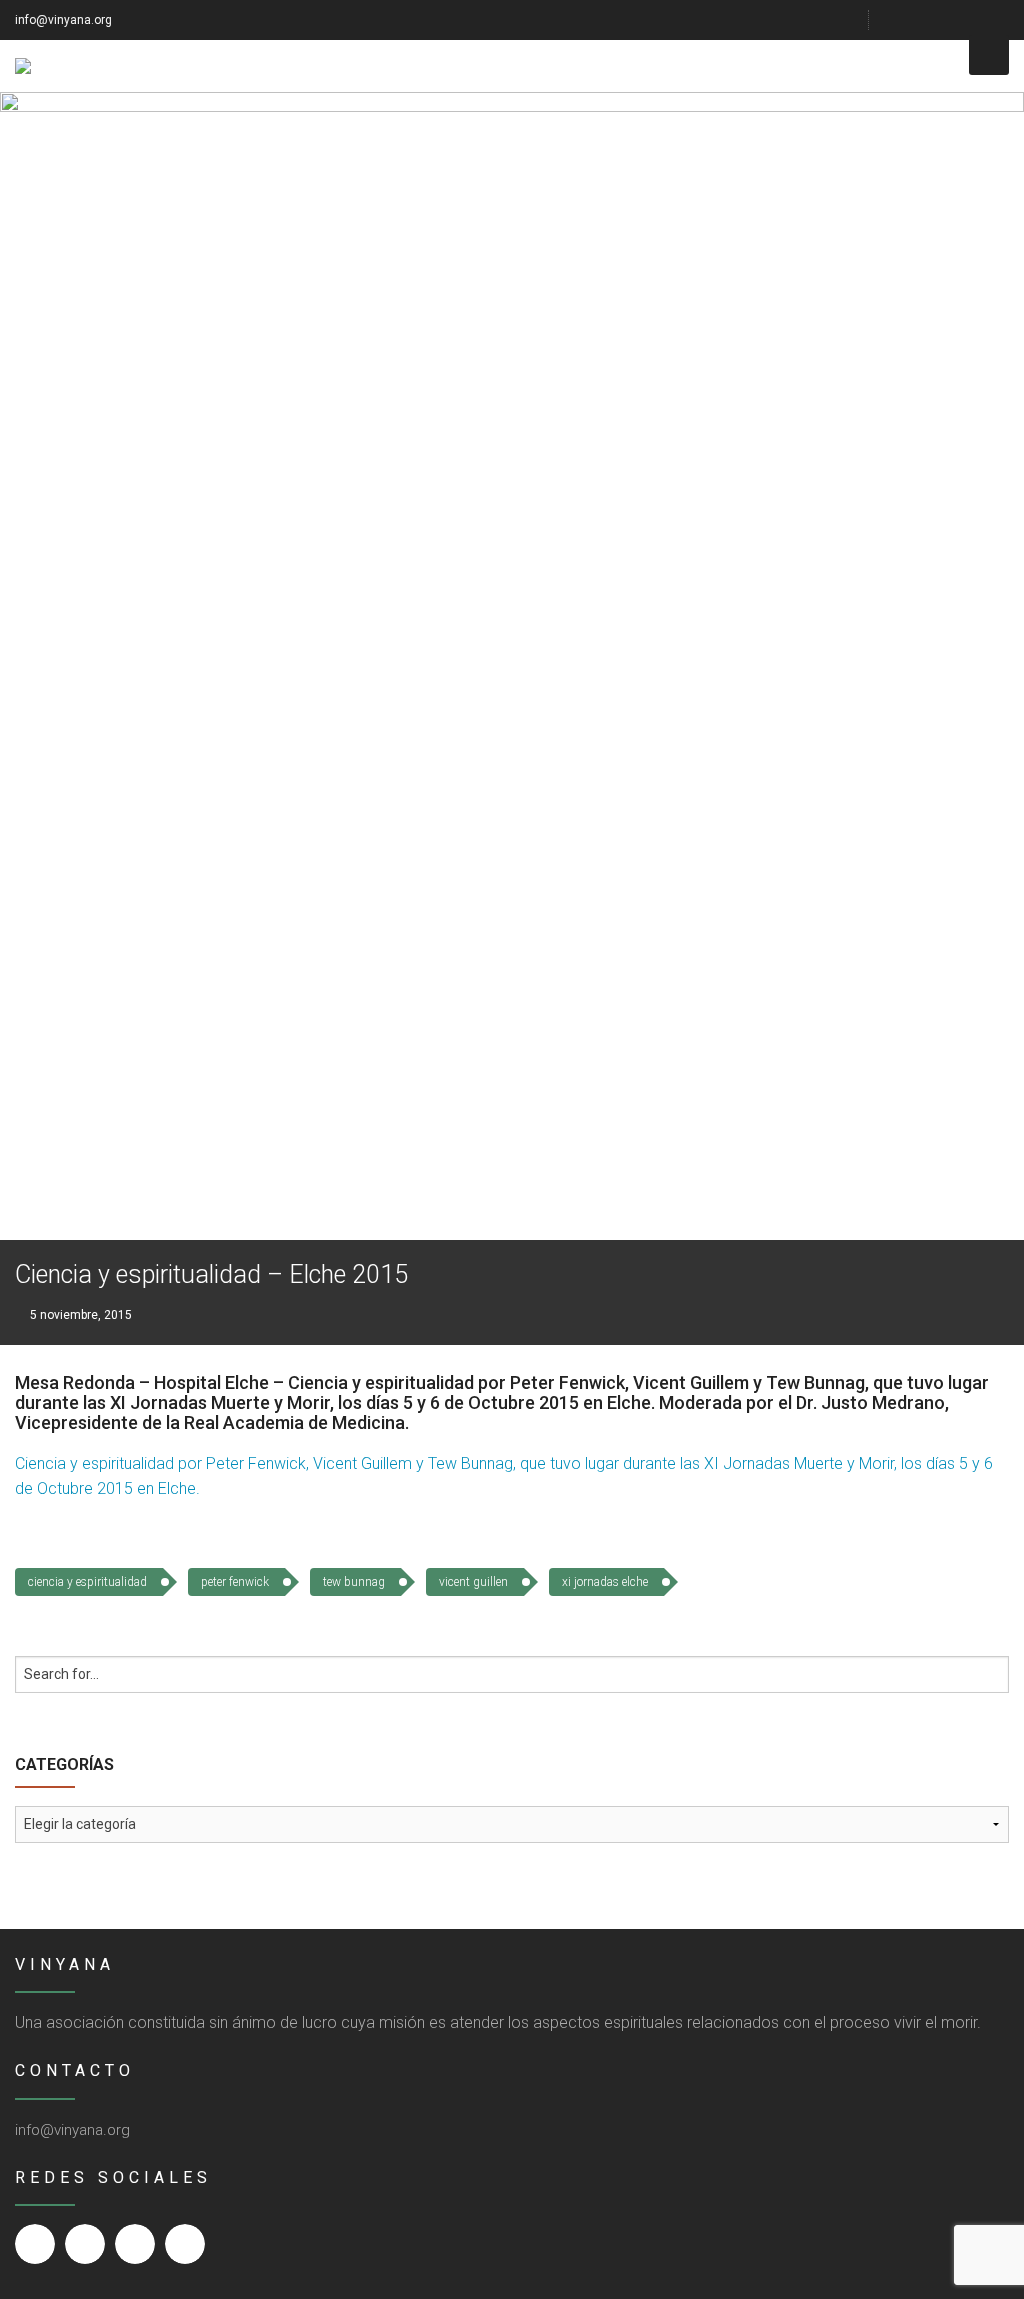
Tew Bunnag (354, 1582)
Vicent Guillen (473, 1582)
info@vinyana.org (63, 20)
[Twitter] (926, 20)
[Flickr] (951, 20)
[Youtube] (976, 20)
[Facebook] (901, 20)
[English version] (1001, 20)
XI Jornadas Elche (605, 1582)
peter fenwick (235, 1582)
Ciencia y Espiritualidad (87, 1582)
